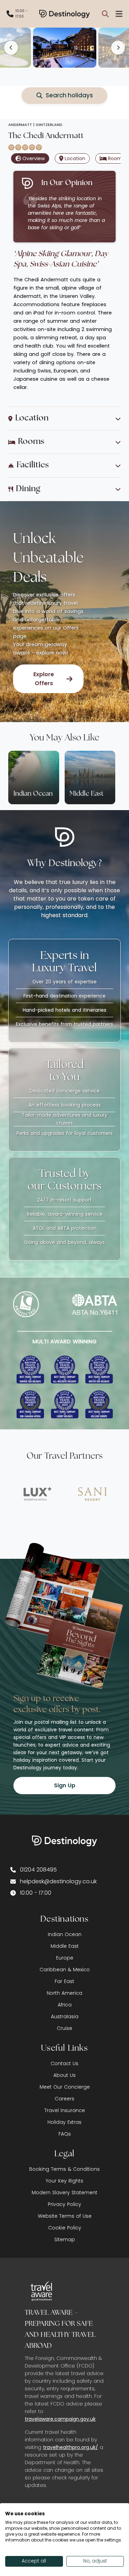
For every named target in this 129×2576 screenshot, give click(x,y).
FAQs (65, 2134)
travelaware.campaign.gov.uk (60, 2419)
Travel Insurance (65, 2110)
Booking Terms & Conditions (64, 2169)
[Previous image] (11, 48)
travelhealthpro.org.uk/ (71, 2447)
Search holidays (69, 95)
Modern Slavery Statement (64, 2193)
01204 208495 (38, 1870)
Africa (65, 2005)
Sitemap (65, 2239)
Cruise (64, 2028)
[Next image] (118, 48)
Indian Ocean (65, 1934)
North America (64, 1993)
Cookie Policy (65, 2228)
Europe (65, 1958)
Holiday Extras (64, 2122)
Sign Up (65, 1785)
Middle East (65, 1946)
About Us (64, 2075)
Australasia (65, 2016)
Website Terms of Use (65, 2216)
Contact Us (64, 2063)
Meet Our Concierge (65, 2087)
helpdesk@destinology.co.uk (58, 1881)
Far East (64, 1981)
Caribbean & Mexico (65, 1970)
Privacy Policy (64, 2204)
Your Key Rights (64, 2181)
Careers (64, 2099)
